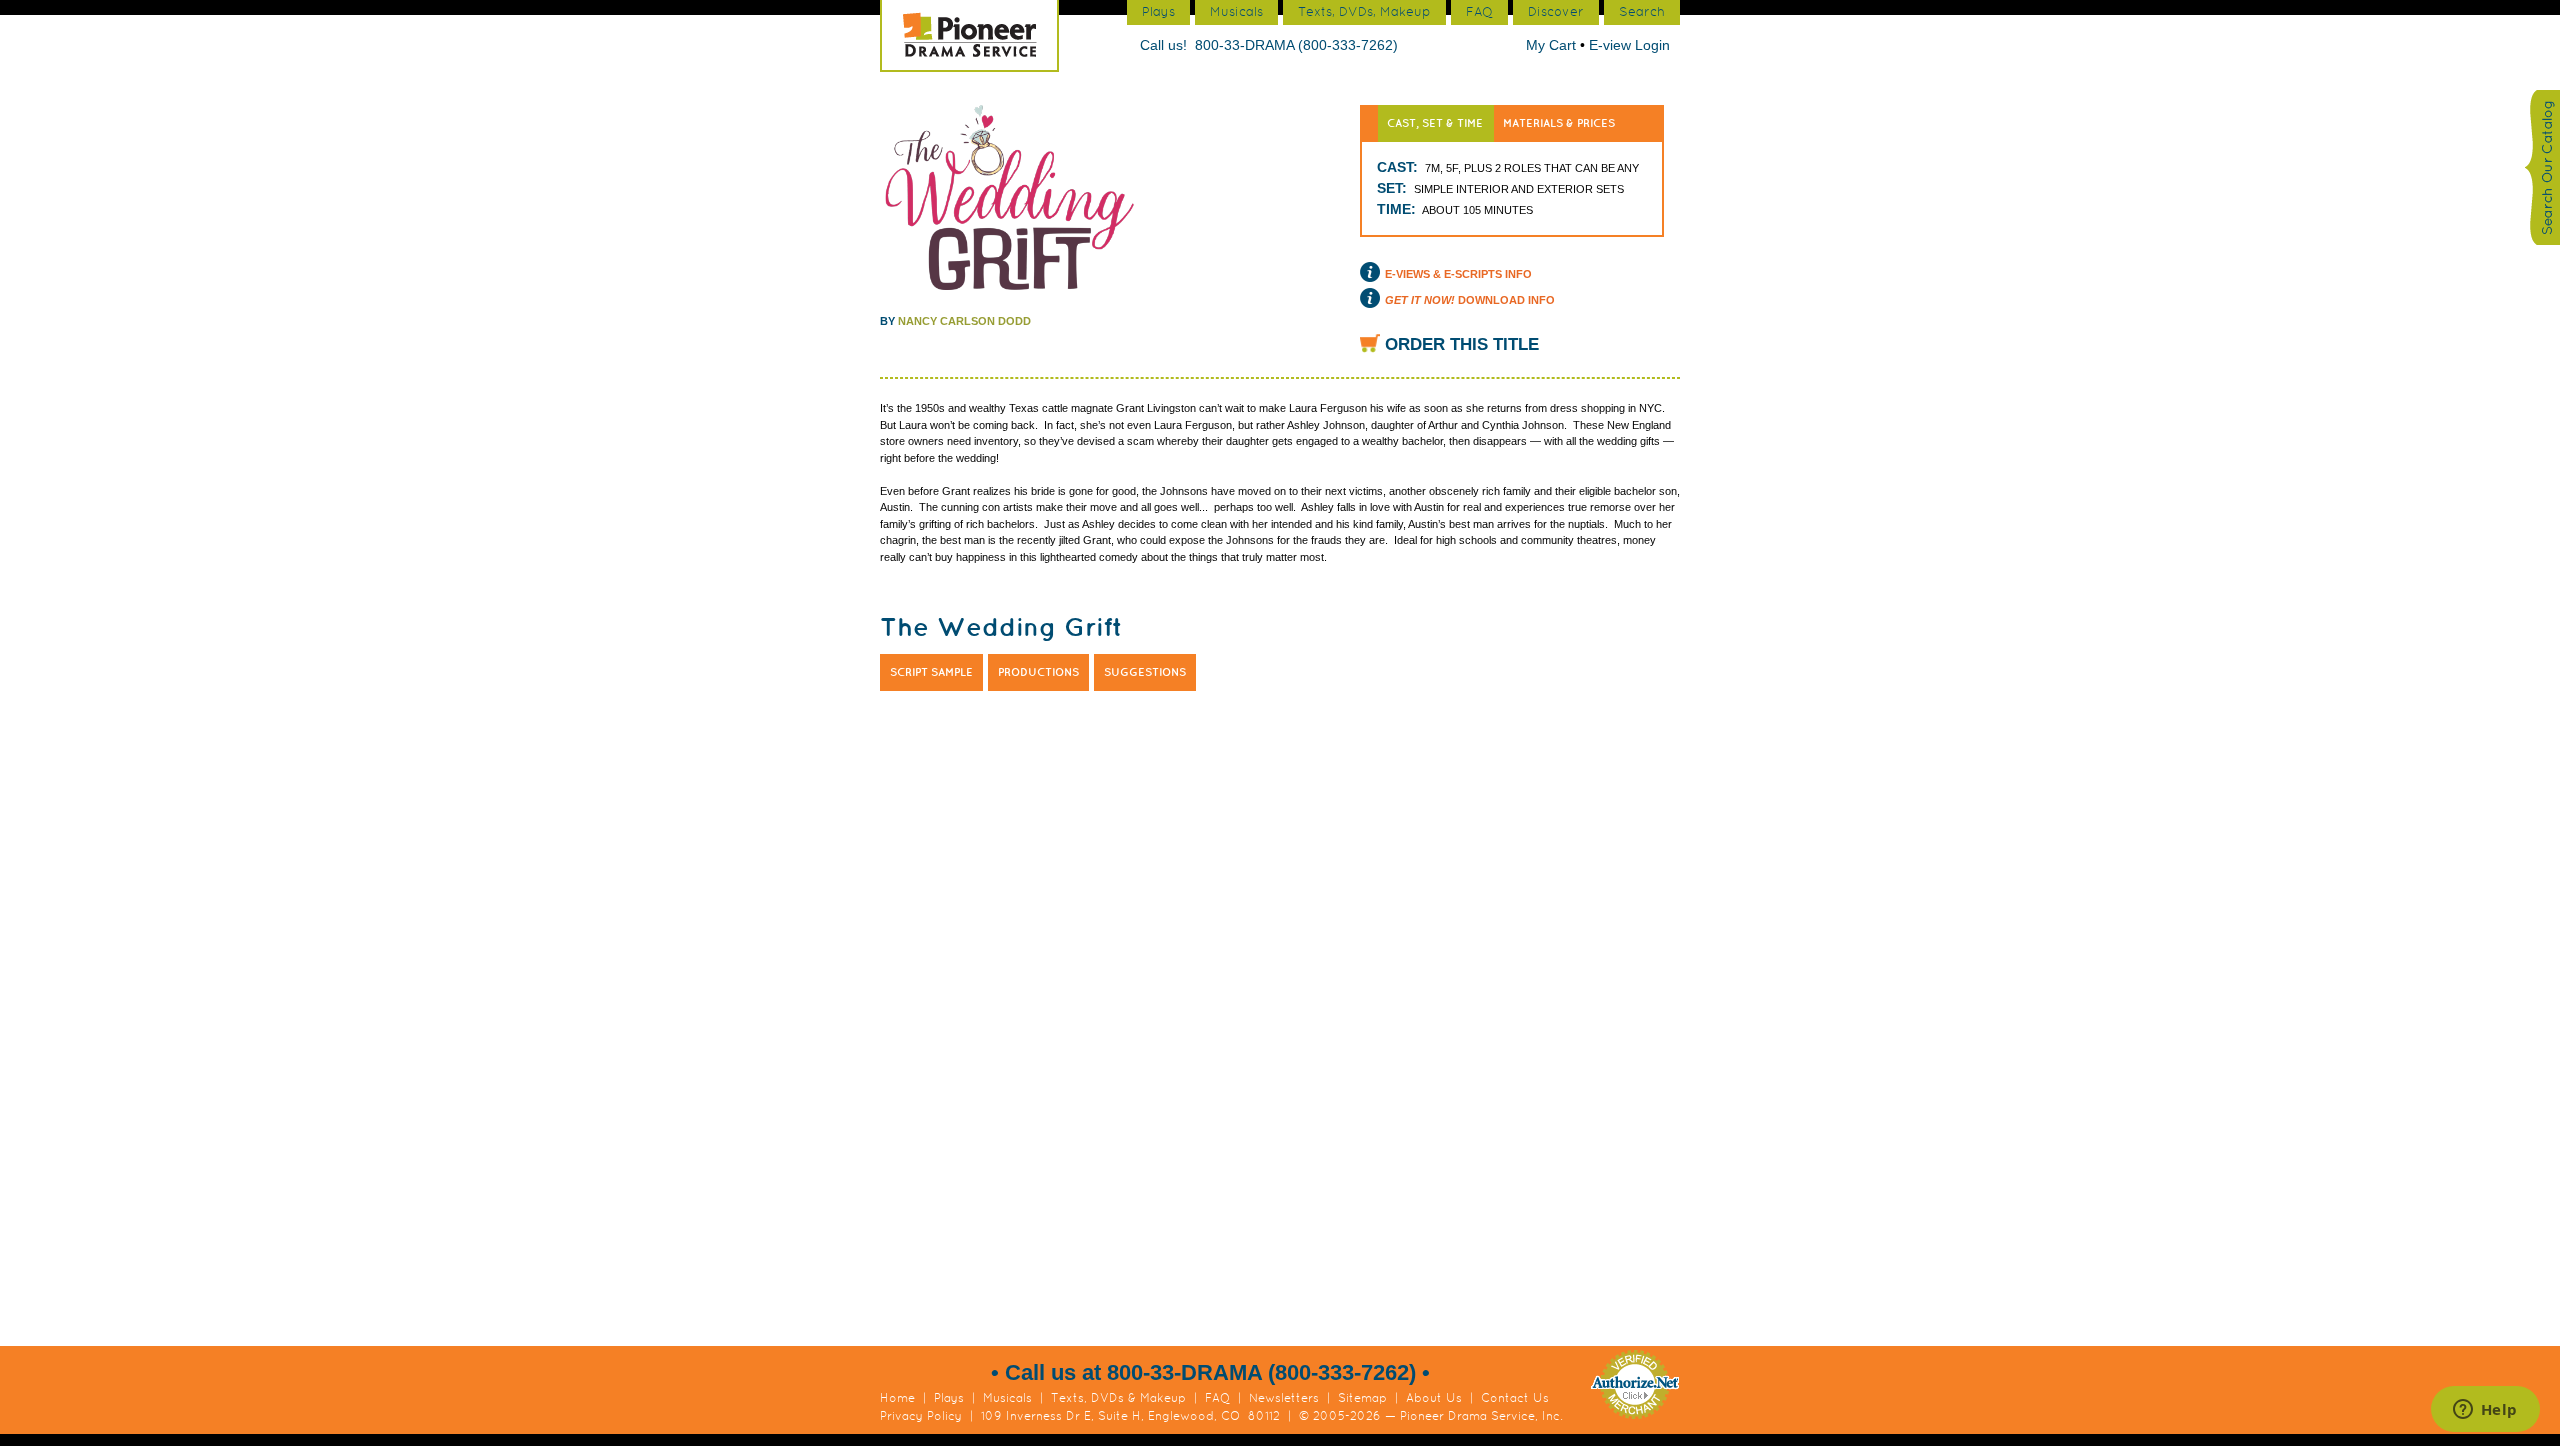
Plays (949, 1398)
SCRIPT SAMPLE (931, 672)
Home (897, 1398)
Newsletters (1284, 1398)
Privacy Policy (921, 1416)
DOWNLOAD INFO (1470, 300)
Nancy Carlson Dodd (964, 321)
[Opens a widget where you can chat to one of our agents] (2485, 1411)
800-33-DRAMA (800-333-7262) (1296, 45)
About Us (1434, 1398)
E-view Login (1629, 45)
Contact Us (1515, 1398)
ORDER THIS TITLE (1462, 344)
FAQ (1217, 1398)
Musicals (1007, 1398)
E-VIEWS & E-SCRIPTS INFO (1458, 274)
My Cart (1553, 45)
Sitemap (1362, 1398)
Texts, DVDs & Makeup (1118, 1398)
